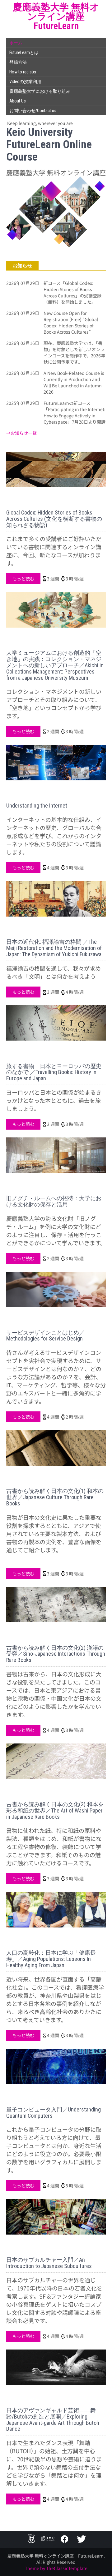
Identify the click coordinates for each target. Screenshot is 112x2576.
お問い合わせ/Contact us (33, 111)
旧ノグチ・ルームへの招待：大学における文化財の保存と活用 (54, 1201)
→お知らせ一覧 (21, 433)
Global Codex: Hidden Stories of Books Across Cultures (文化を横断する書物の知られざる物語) (54, 519)
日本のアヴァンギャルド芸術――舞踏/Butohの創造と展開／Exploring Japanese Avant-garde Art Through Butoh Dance (53, 2419)
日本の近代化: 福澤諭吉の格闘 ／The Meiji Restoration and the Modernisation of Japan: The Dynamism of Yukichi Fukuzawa (54, 948)
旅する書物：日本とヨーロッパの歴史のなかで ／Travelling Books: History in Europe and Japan (54, 1072)
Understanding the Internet (37, 806)
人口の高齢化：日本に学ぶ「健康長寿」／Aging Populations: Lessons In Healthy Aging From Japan (51, 1959)
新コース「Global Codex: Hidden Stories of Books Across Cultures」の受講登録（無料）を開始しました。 (72, 292)
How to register (23, 72)
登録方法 (18, 62)
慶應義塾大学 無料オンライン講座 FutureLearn (56, 16)
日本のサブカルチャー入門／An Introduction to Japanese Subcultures (49, 2263)
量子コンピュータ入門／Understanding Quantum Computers (54, 2113)
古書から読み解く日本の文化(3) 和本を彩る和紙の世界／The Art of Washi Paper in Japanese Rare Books (55, 1810)
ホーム (16, 43)
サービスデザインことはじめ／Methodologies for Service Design (45, 1336)
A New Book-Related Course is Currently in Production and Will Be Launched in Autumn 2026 (74, 382)
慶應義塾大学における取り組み (40, 91)
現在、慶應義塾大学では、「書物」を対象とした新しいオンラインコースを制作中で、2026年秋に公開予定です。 (74, 352)
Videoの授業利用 (25, 82)
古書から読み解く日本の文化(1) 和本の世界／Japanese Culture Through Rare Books (55, 1497)
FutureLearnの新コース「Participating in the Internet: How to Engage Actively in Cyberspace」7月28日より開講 (75, 412)
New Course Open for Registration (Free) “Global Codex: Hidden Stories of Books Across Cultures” (71, 322)
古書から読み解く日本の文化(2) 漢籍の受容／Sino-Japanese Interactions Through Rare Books (56, 1654)
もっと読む (23, 579)
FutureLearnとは (24, 52)
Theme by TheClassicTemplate (56, 2568)
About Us (18, 101)
